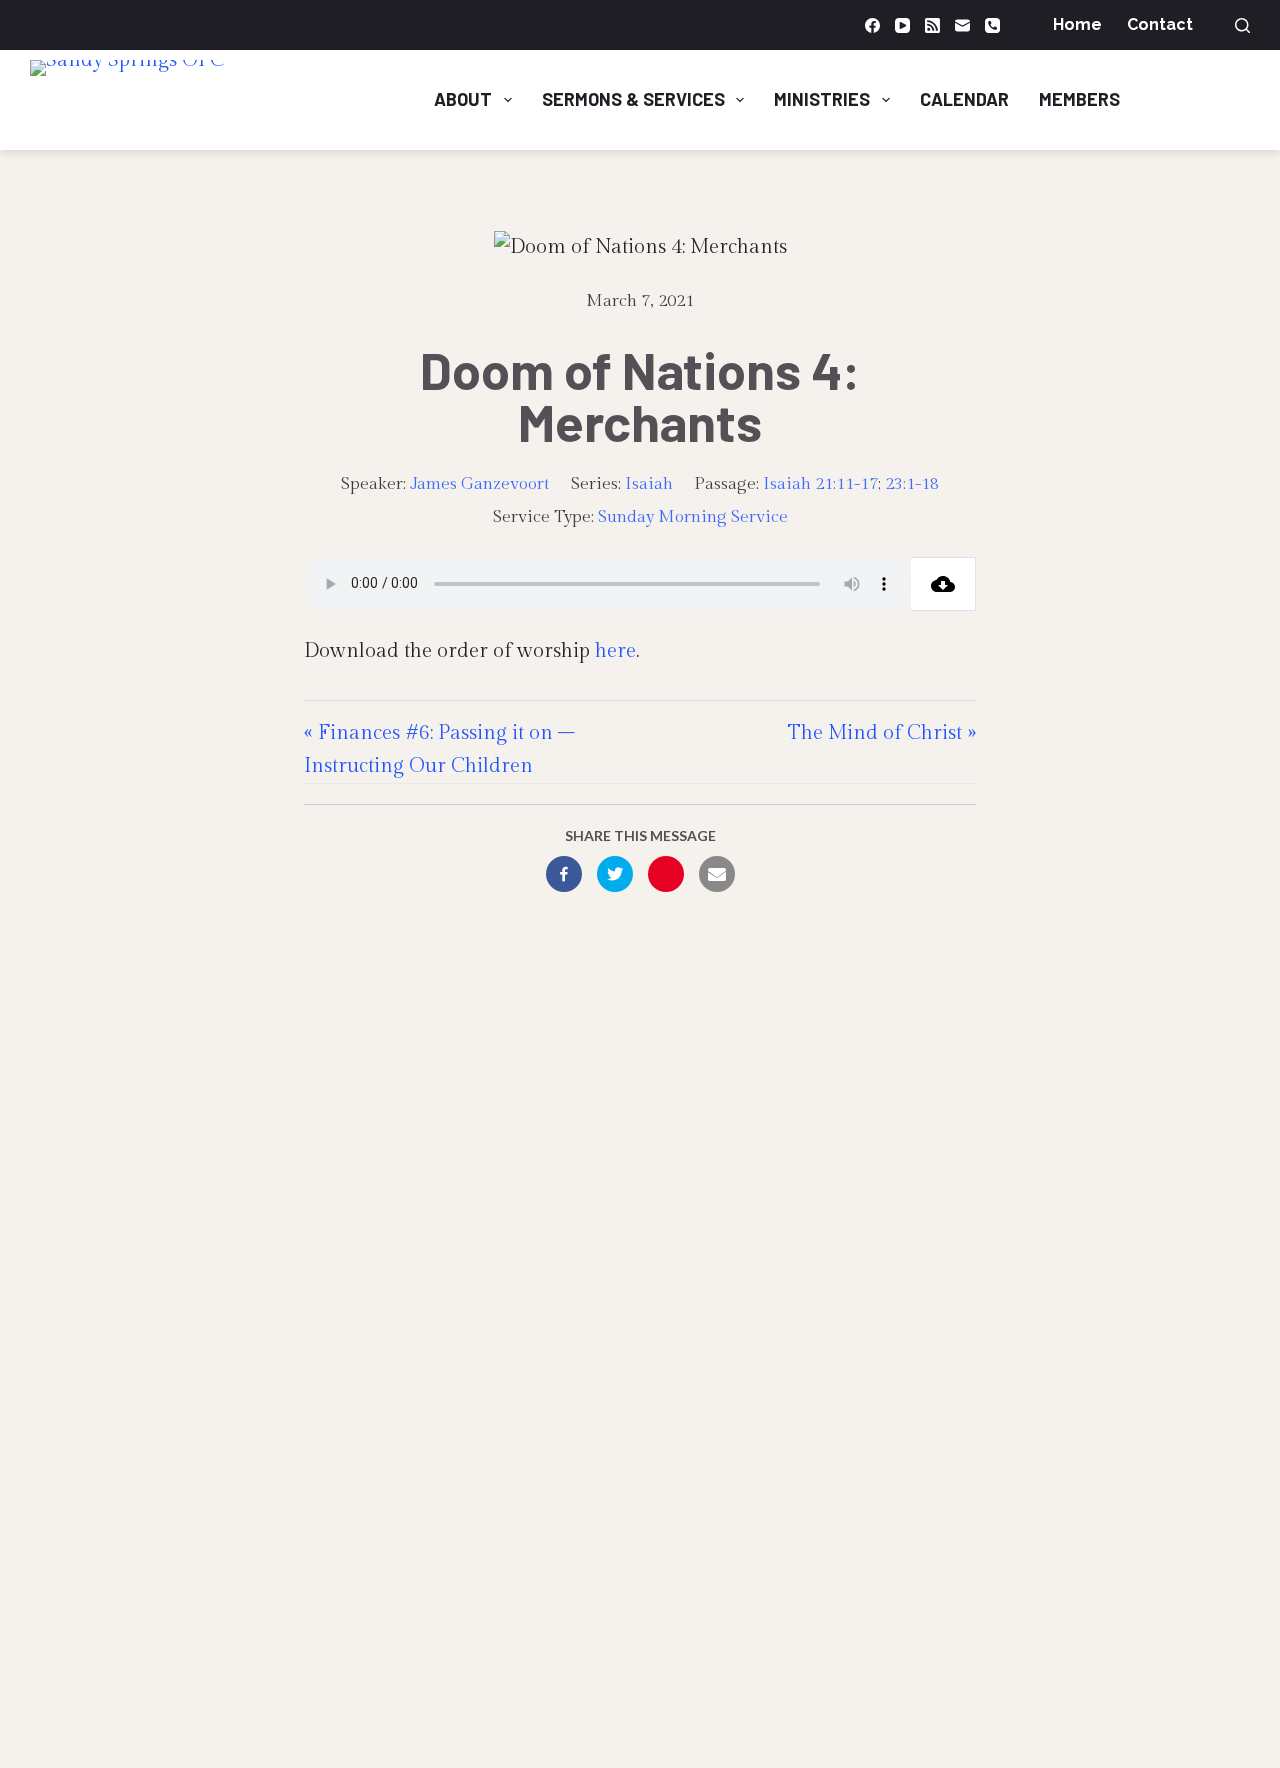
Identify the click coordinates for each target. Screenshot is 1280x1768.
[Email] (962, 25)
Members (1079, 99)
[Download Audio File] (943, 584)
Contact (1160, 24)
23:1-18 (912, 484)
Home (1077, 24)
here (615, 651)
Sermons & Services (633, 99)
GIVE (1210, 99)
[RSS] (932, 25)
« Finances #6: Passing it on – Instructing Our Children (439, 749)
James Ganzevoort (480, 484)
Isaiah (649, 484)
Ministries (822, 99)
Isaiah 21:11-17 (820, 484)
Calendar (964, 99)
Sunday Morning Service (693, 517)
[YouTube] (902, 25)
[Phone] (992, 25)
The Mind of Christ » (882, 733)
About (463, 99)
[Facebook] (872, 25)
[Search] (1242, 25)
